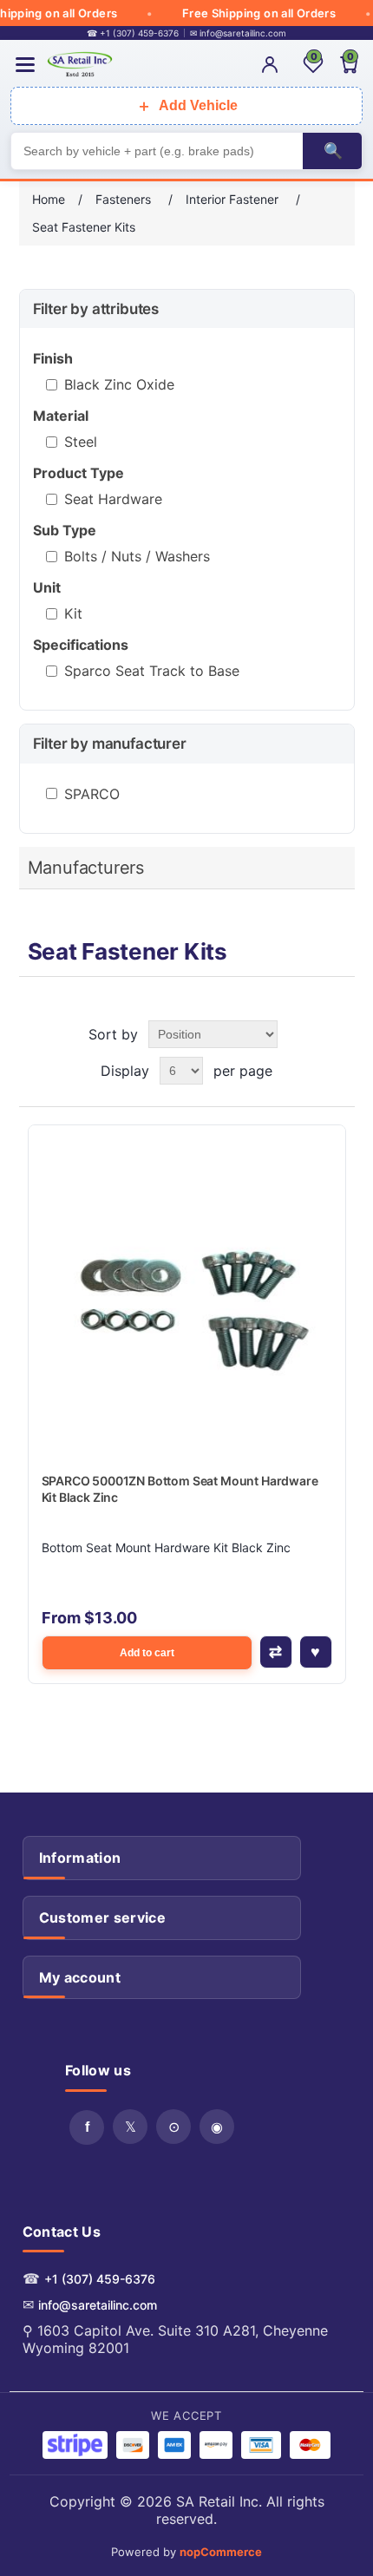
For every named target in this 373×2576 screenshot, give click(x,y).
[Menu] (25, 65)
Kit (73, 613)
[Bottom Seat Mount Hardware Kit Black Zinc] (187, 1284)
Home (49, 199)
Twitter (130, 2127)
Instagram (217, 2127)
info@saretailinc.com (98, 2305)
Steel (81, 442)
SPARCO (92, 794)
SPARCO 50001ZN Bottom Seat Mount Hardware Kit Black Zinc (180, 1489)
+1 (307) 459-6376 (100, 2279)
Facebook (87, 2127)
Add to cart (147, 1653)
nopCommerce (221, 2552)
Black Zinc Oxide (119, 384)
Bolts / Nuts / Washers (137, 556)
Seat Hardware (113, 499)
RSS (173, 2127)
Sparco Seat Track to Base (152, 671)
